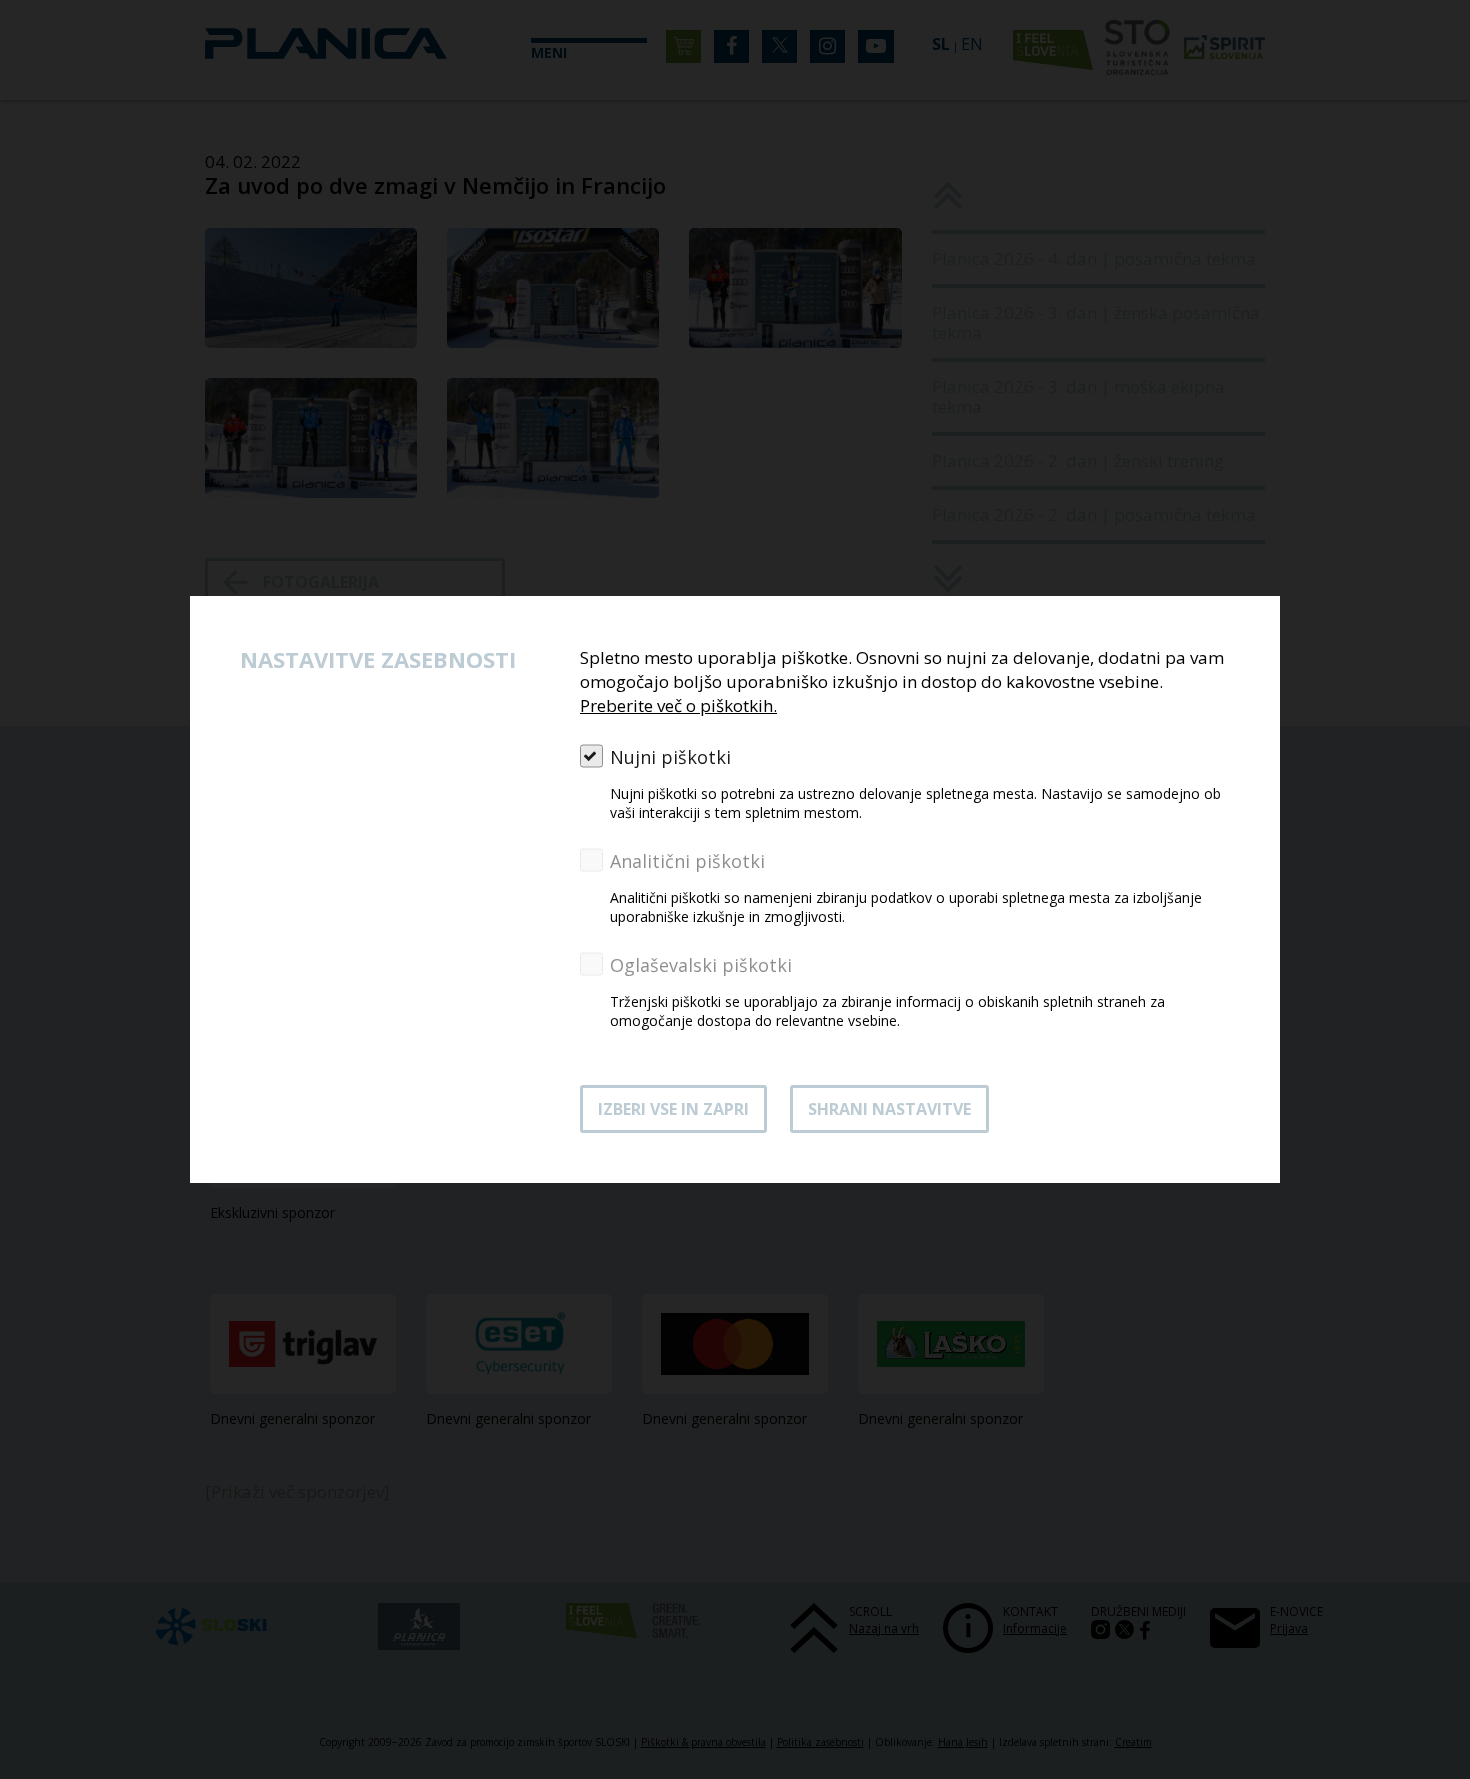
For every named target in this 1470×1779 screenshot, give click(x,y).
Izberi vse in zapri (673, 1109)
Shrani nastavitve (889, 1109)
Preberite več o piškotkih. (678, 705)
